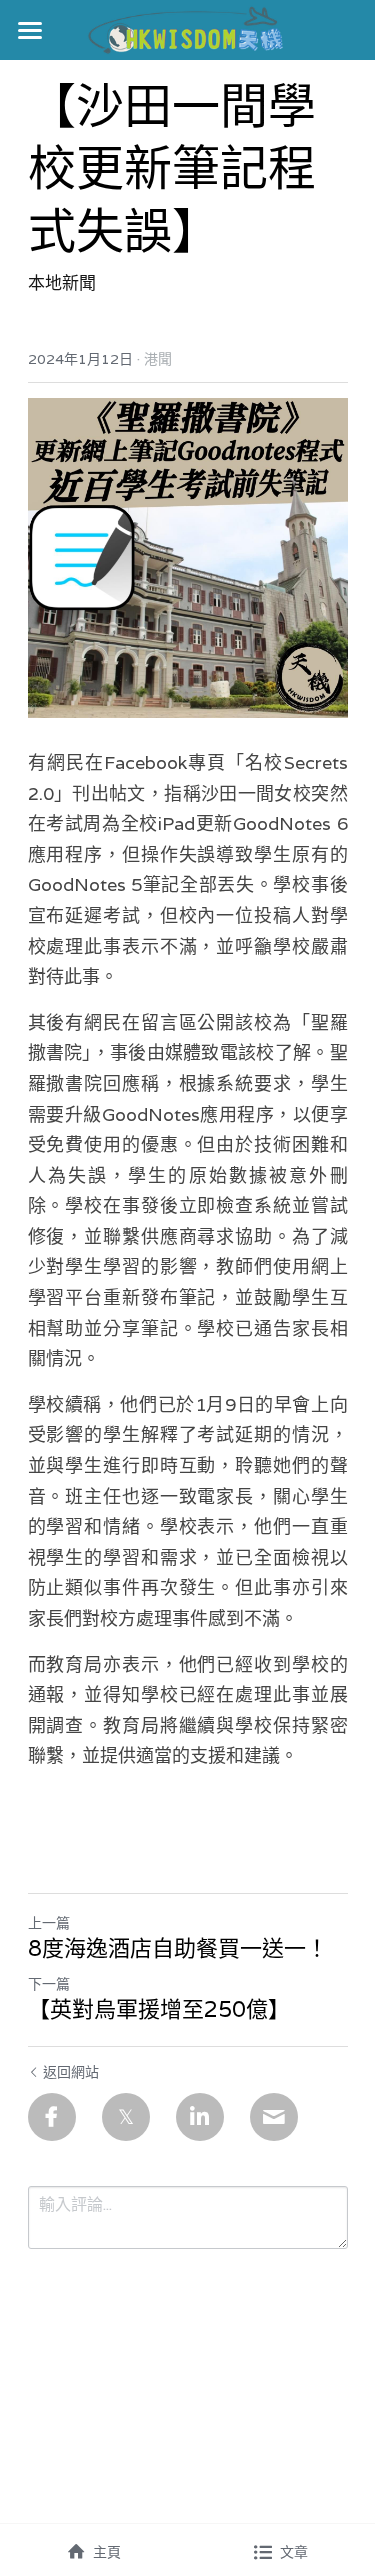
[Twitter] (126, 2117)
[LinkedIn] (200, 2117)
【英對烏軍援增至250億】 (159, 2009)
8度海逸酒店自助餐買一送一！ (178, 1948)
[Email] (274, 2117)
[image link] (187, 28)
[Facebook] (52, 2117)
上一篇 (49, 1923)
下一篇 (49, 1984)
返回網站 (71, 2072)
